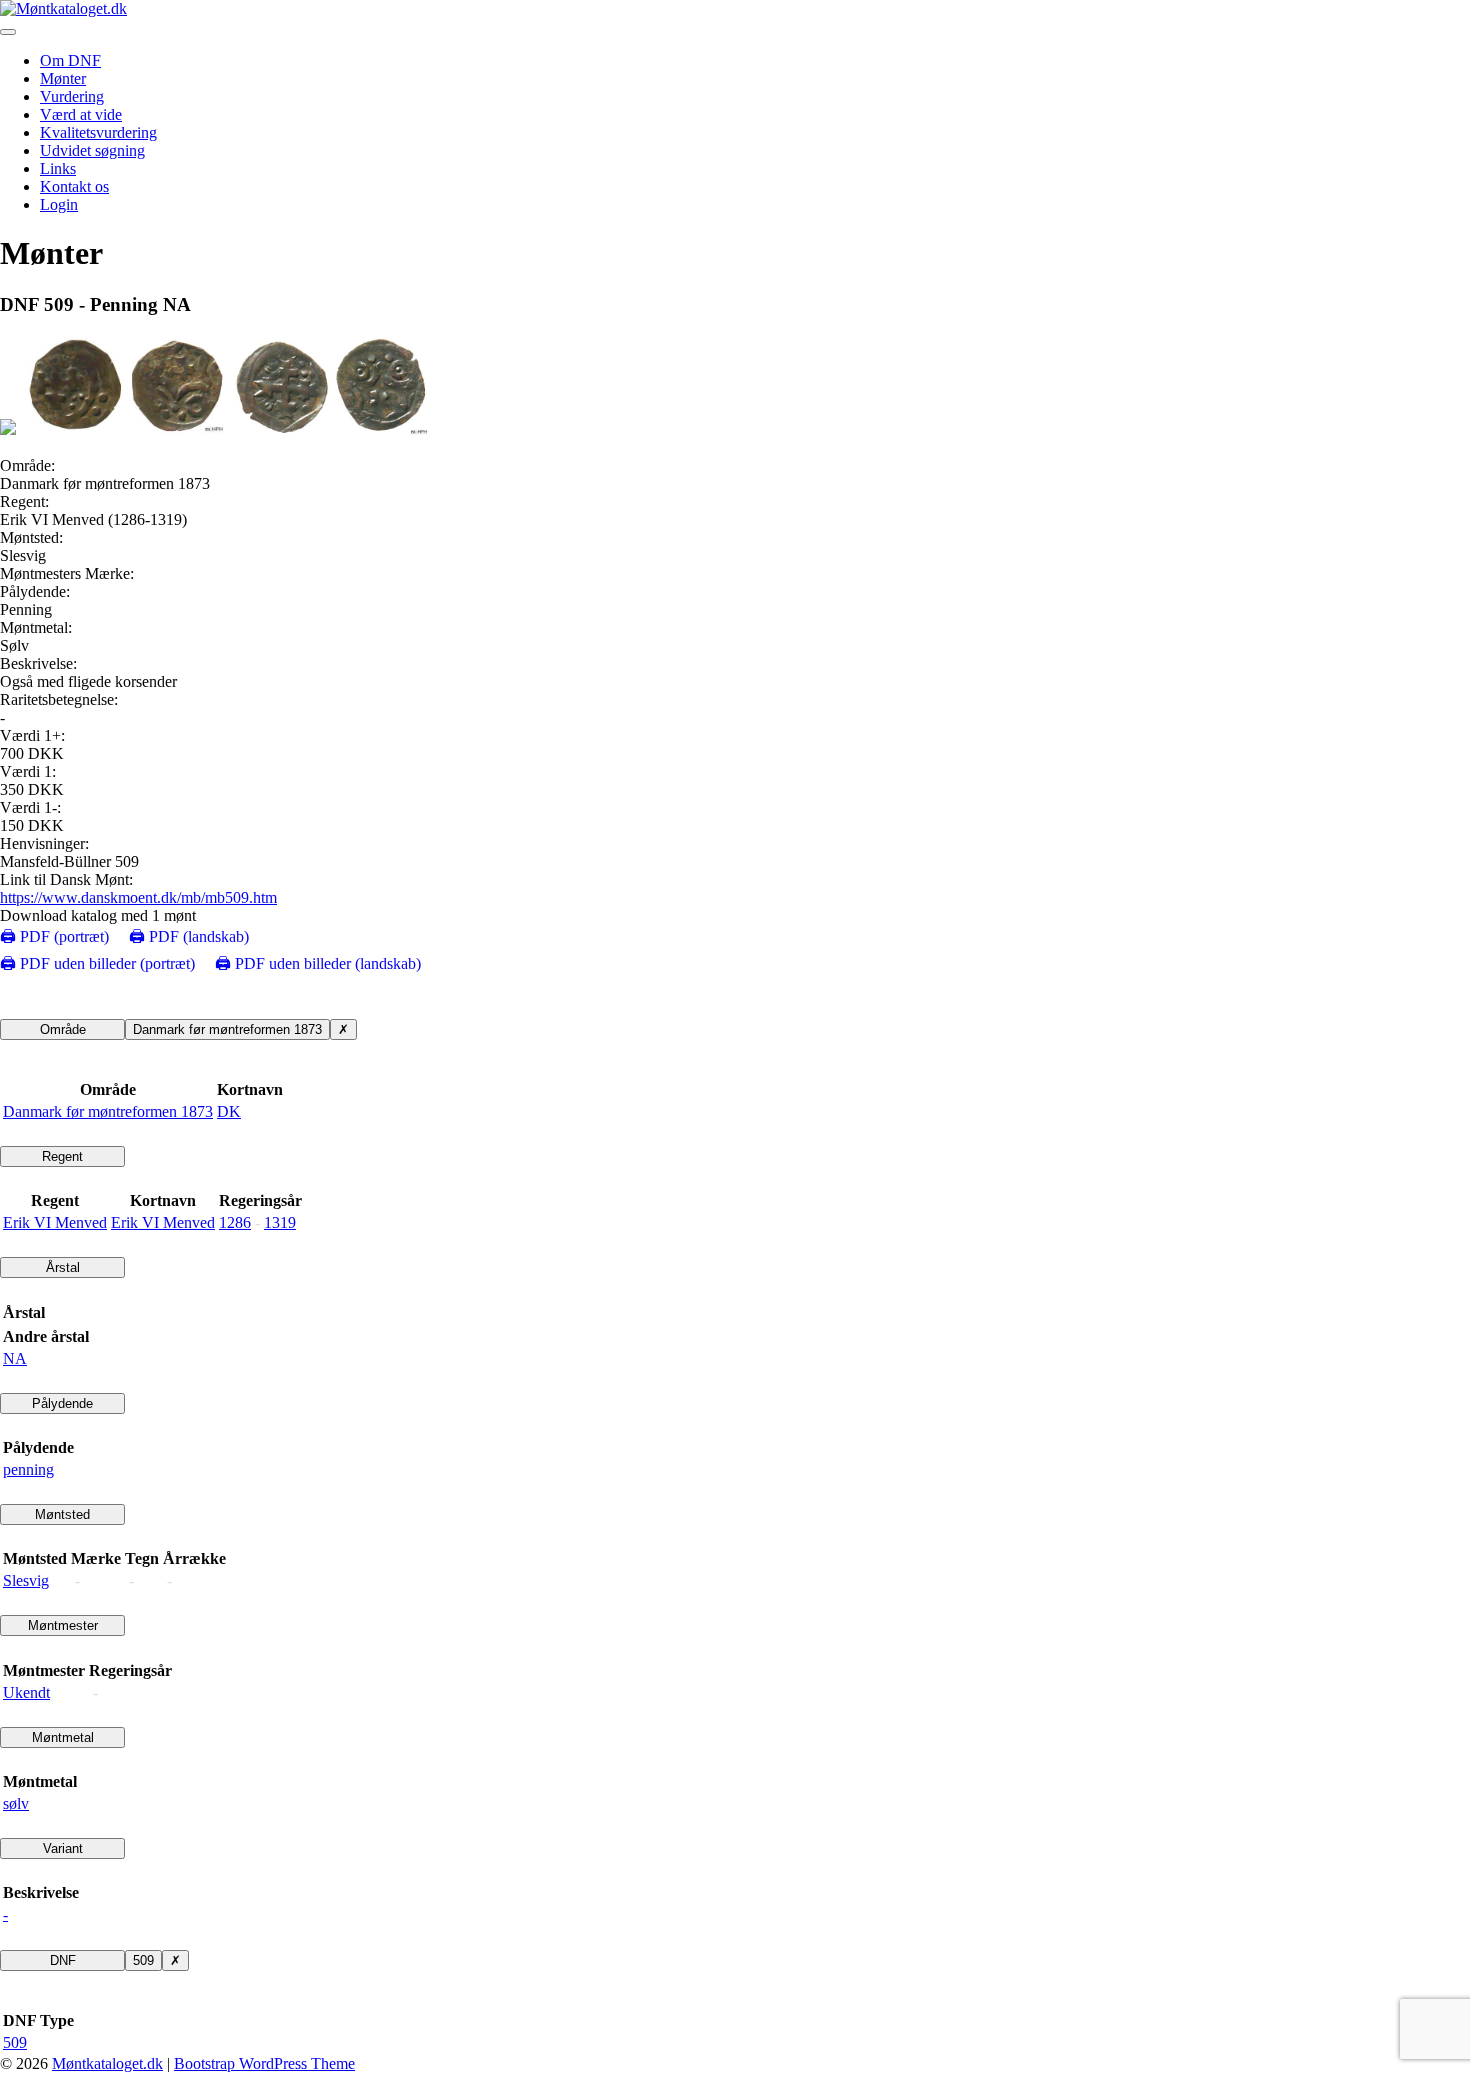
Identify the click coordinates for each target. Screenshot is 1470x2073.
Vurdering (72, 96)
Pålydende (62, 1403)
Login (59, 204)
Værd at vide (81, 114)
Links (58, 168)
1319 (280, 1222)
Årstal (63, 1267)
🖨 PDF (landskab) (189, 936)
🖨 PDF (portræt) (54, 936)
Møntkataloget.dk (107, 2063)
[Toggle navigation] (8, 32)
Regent (62, 1156)
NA (15, 1358)
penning (28, 1469)
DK (229, 1111)
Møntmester (63, 1625)
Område (63, 1029)
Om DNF (70, 60)
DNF (63, 1960)
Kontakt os (74, 186)
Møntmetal (63, 1737)
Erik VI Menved (55, 1222)
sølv (16, 1803)
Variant (63, 1848)
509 (143, 1960)
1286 (235, 1222)
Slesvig (26, 1580)
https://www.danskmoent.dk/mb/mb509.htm (138, 897)
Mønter (63, 78)
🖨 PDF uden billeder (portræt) (97, 963)
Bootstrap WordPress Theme (264, 2063)
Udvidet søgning (92, 150)
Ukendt (26, 1692)
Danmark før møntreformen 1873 (227, 1029)
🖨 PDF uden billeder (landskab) (318, 963)
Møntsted (62, 1514)
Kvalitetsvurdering (98, 132)
